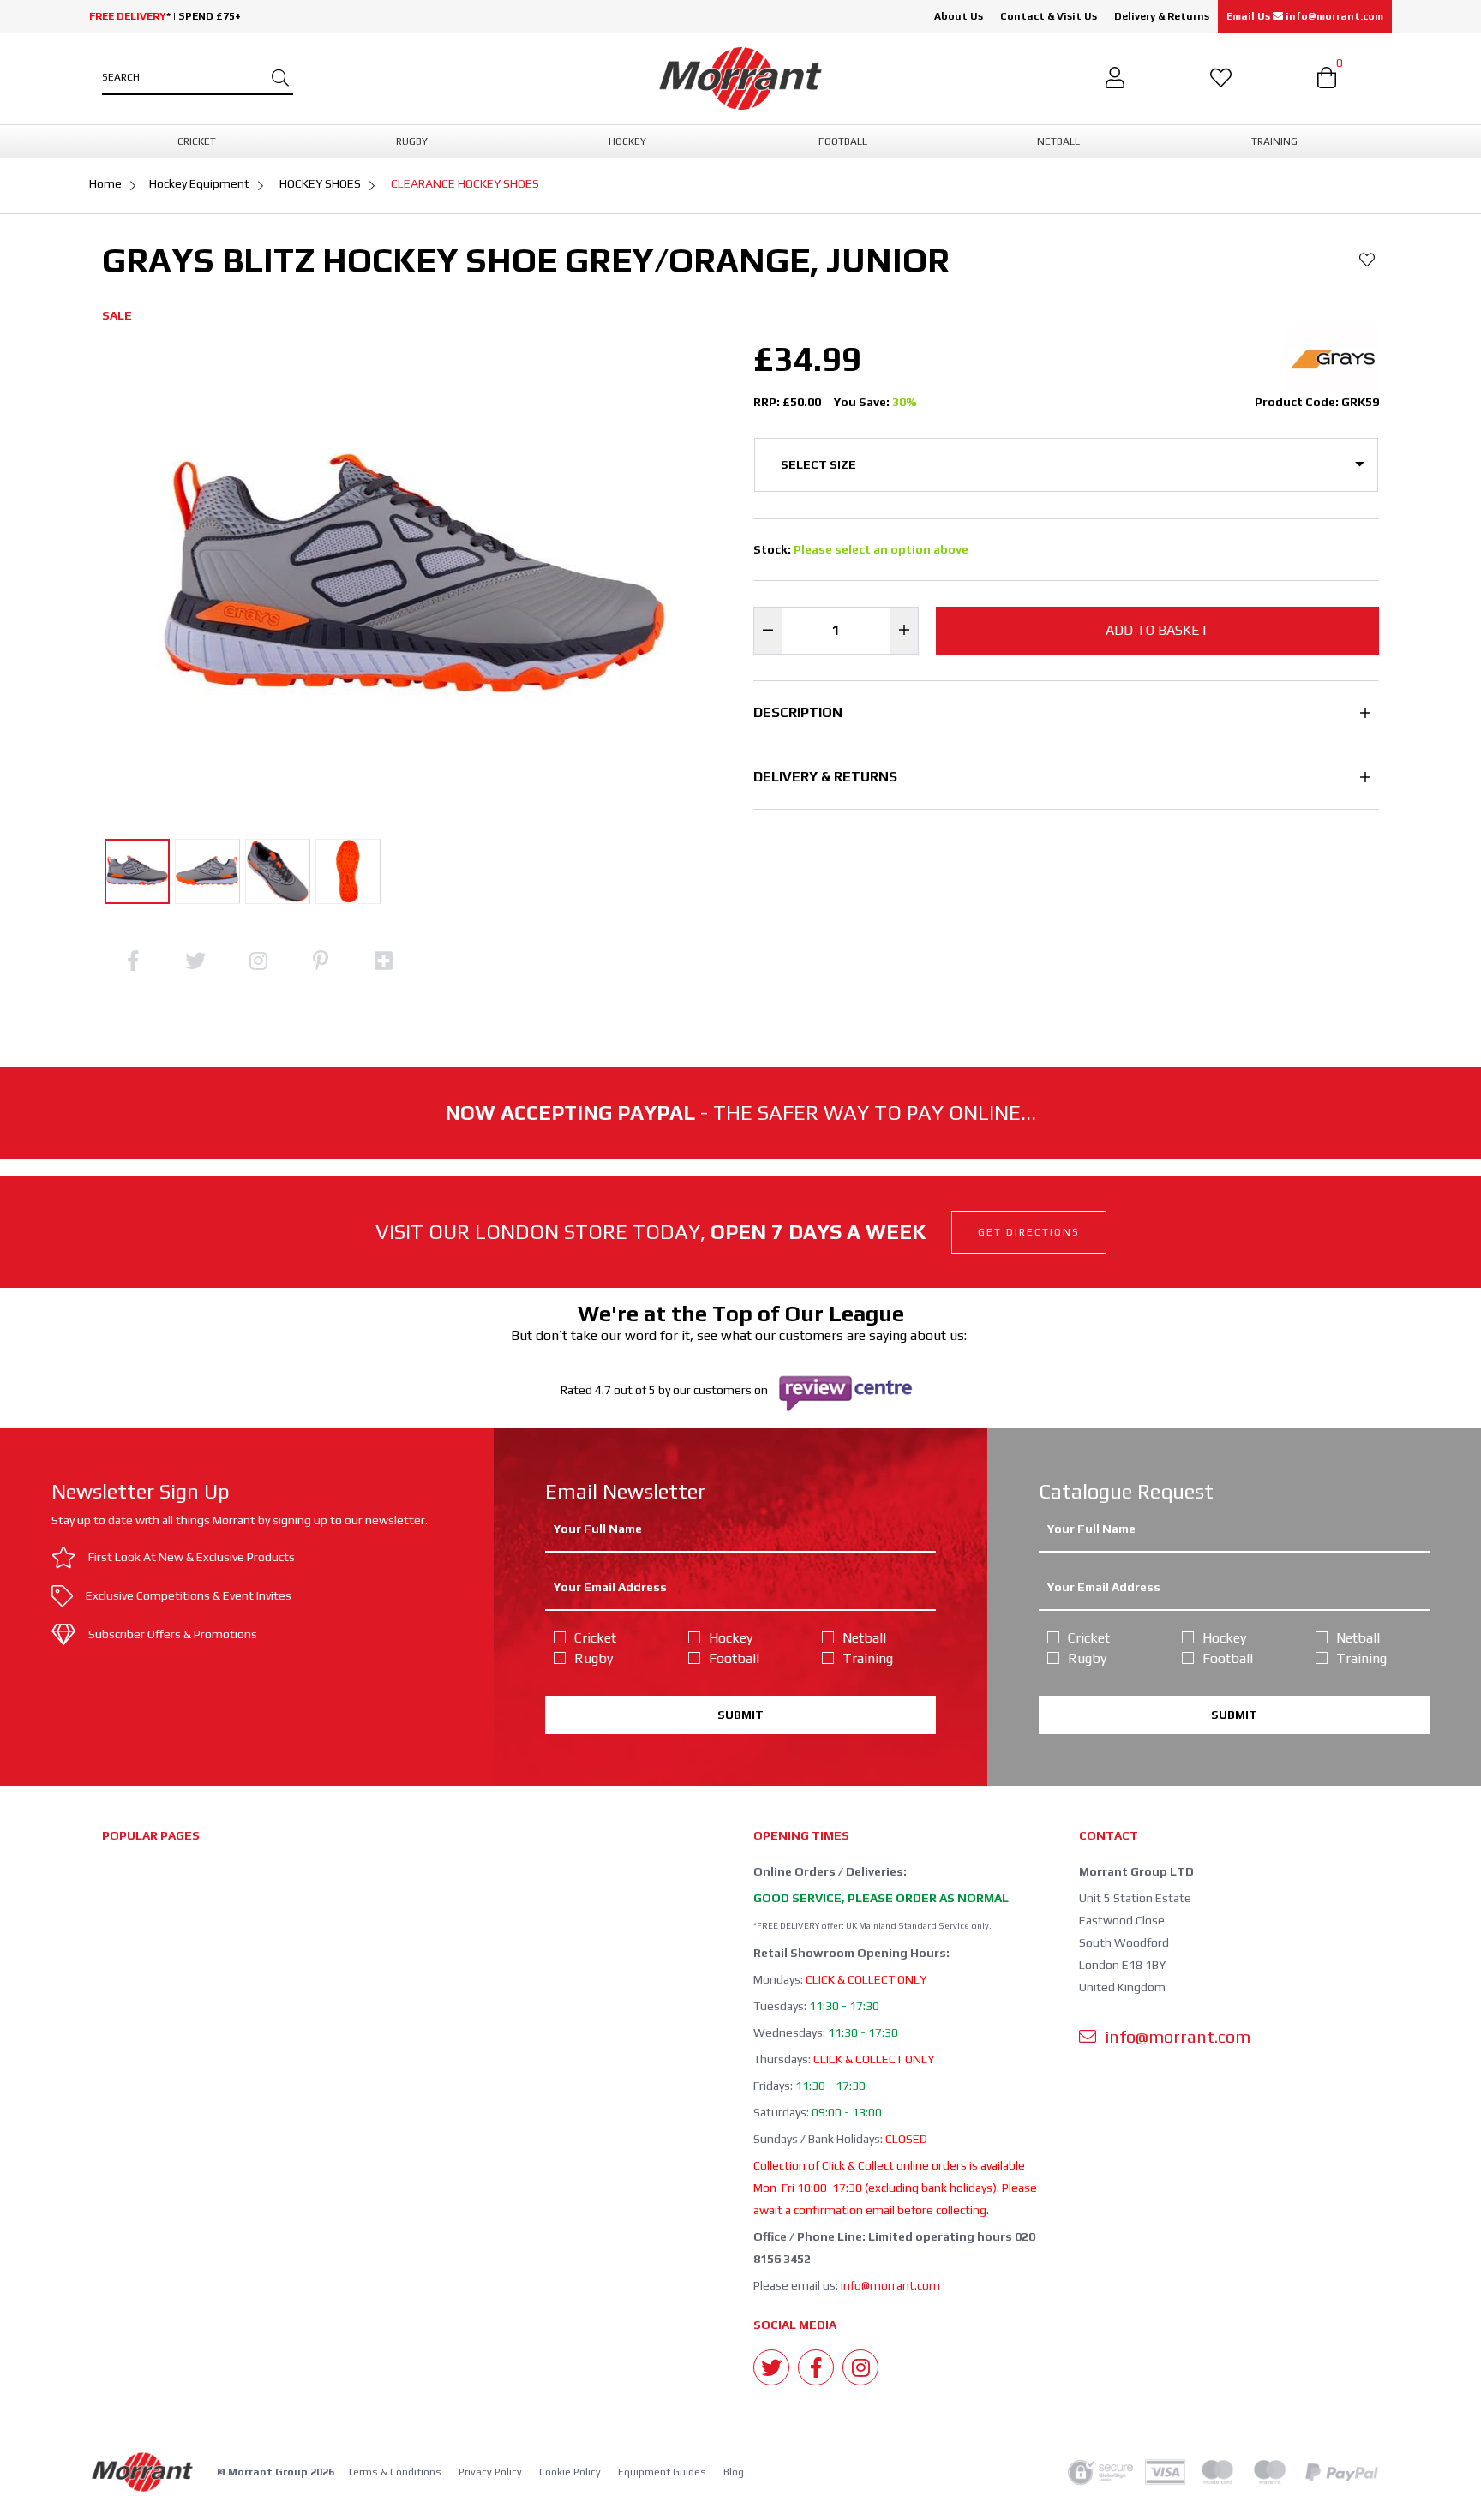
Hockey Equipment (199, 183)
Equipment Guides (662, 2472)
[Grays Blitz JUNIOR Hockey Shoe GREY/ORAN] (137, 871)
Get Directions (1029, 1232)
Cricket (595, 1638)
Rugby (594, 1658)
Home (105, 183)
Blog (734, 2472)
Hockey (731, 1638)
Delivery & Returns (1162, 16)
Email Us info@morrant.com (1305, 16)
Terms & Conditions (394, 2472)
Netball (864, 1638)
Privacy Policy (490, 2472)
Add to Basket (1157, 630)
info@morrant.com (890, 2285)
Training (868, 1658)
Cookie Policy (570, 2472)
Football (734, 1658)
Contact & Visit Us (1049, 16)
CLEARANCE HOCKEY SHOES (465, 183)
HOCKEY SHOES (320, 183)
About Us (959, 16)
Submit (740, 1715)
